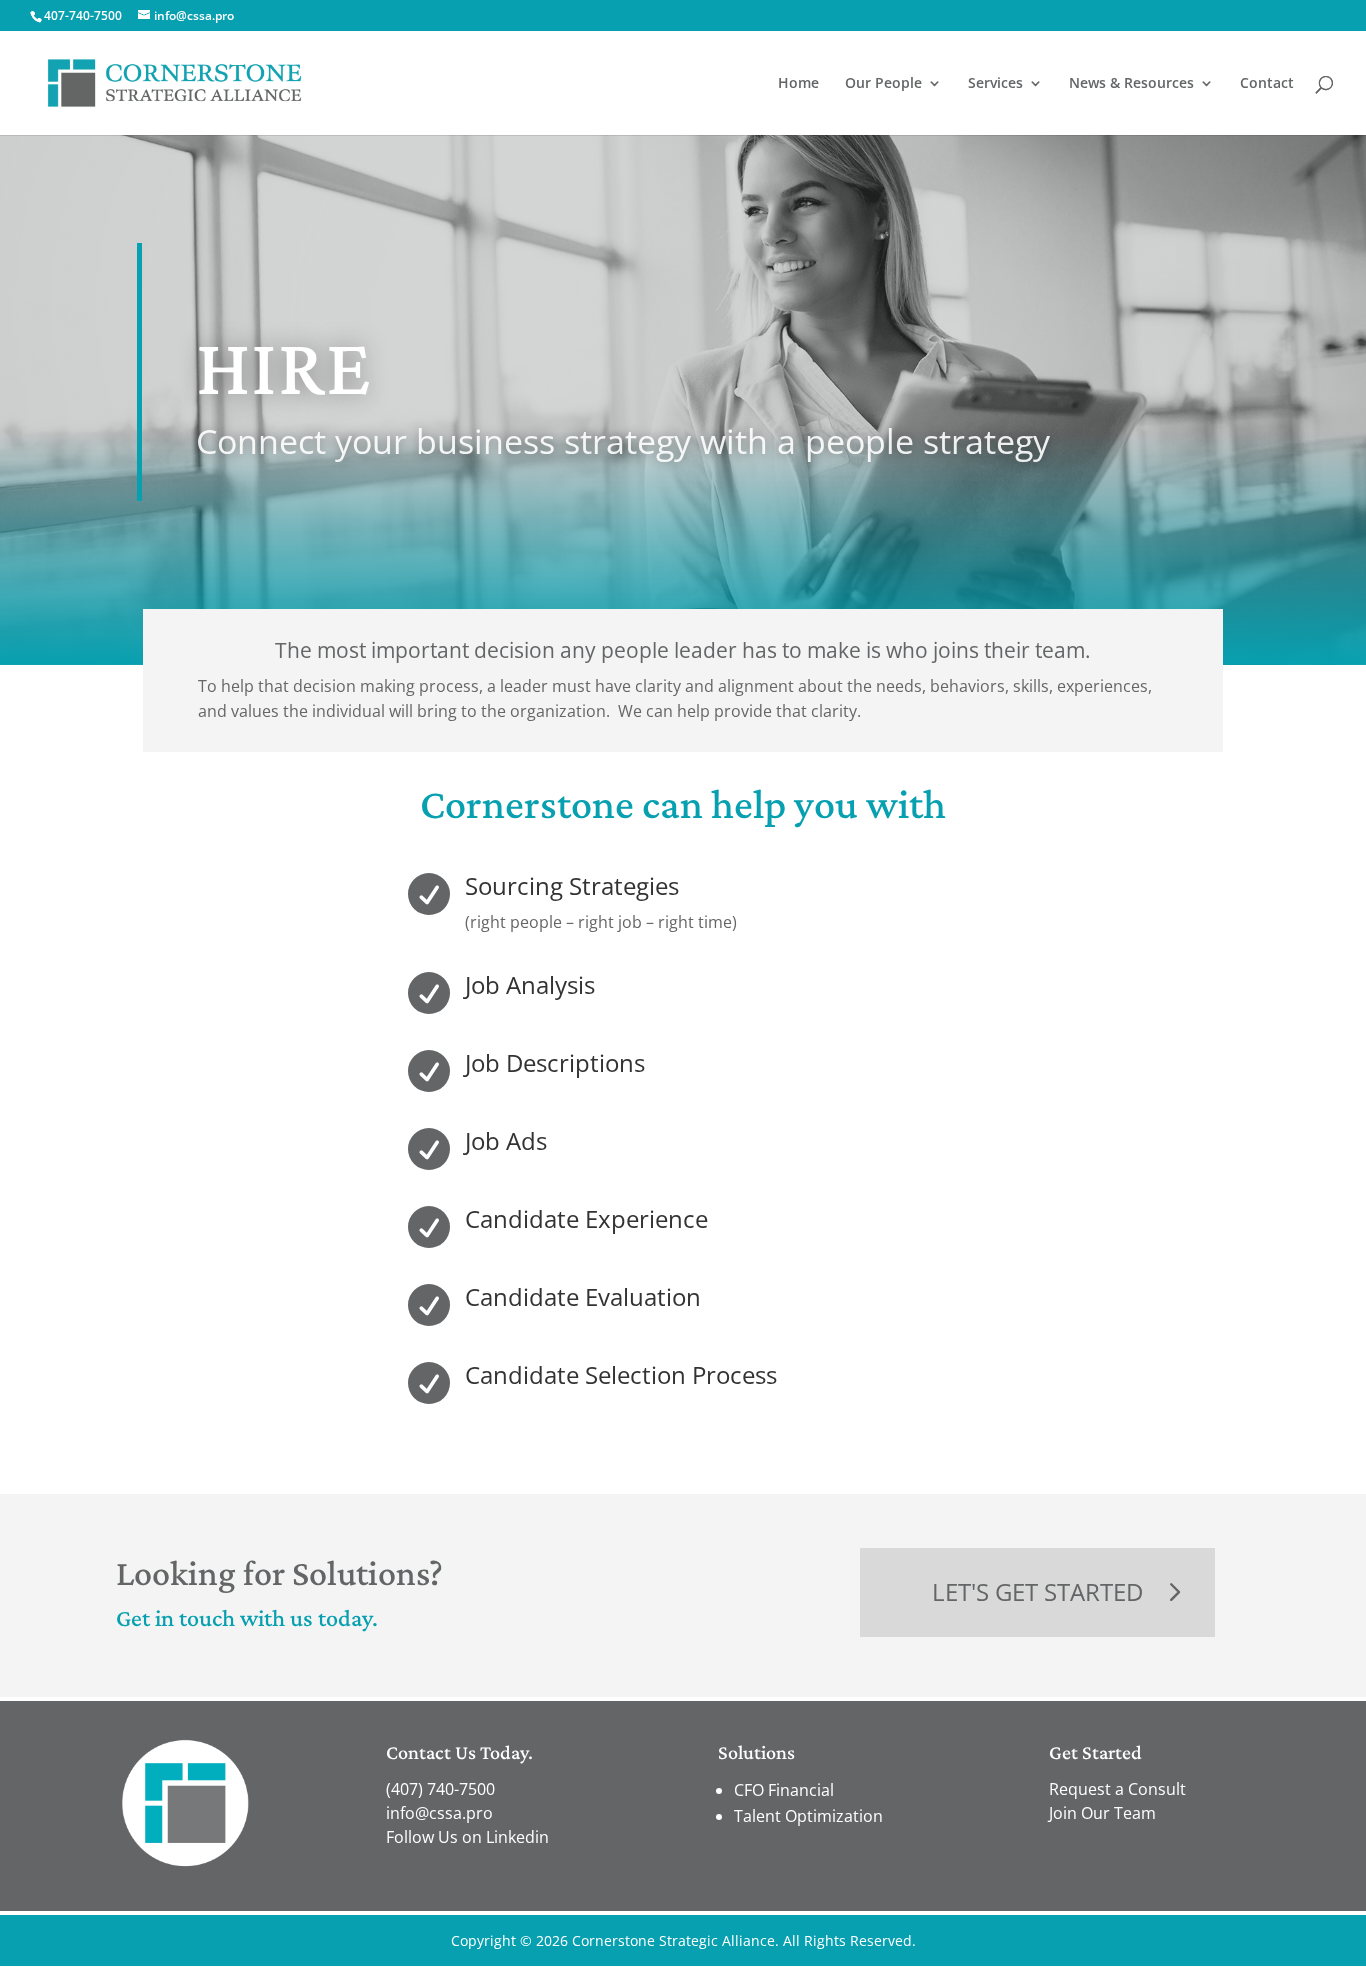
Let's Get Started (1037, 1591)
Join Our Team (1102, 1813)
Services (995, 84)
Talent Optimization (808, 1816)
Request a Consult (1117, 1789)
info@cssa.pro (439, 1813)
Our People (883, 84)
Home (798, 84)
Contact (1267, 84)
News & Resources (1131, 84)
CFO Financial (784, 1790)
